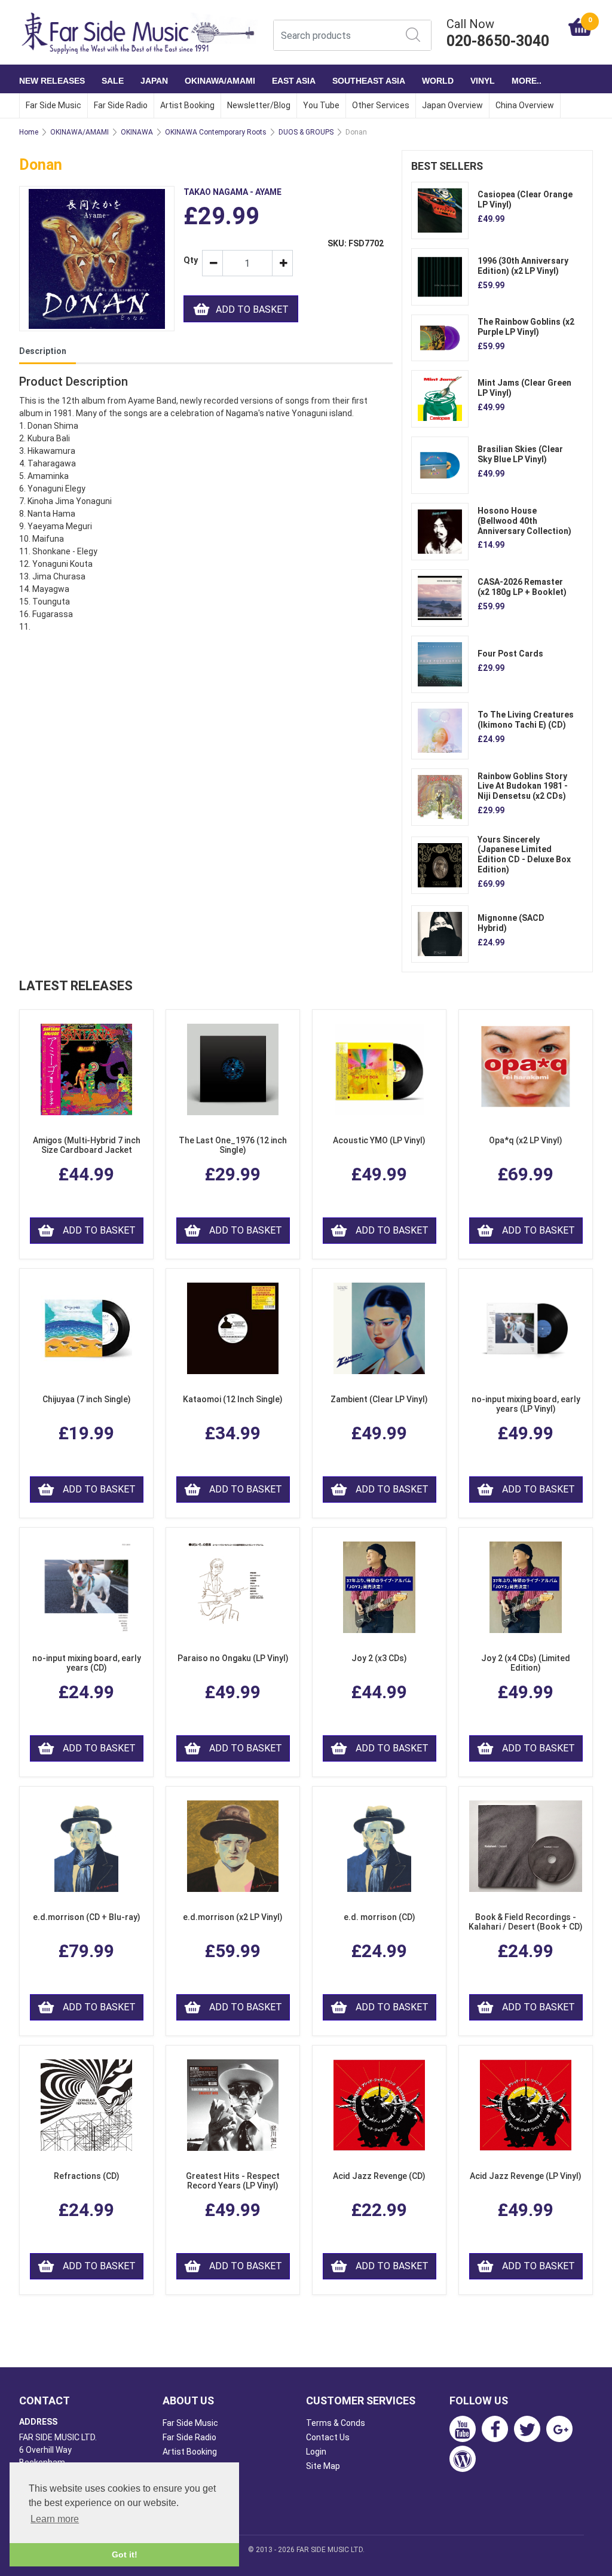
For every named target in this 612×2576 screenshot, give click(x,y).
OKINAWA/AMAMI (220, 81)
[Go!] (413, 35)
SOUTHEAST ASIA (369, 81)
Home (29, 132)
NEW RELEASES (52, 81)
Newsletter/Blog (259, 105)
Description (43, 351)
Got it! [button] (125, 2554)
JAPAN (154, 81)
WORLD (438, 81)
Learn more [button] (55, 2519)
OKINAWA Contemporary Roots (216, 132)
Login (316, 2452)
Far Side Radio (121, 105)
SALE (113, 81)
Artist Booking (187, 105)
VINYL (483, 81)
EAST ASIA (294, 81)
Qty (188, 260)
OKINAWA (137, 132)
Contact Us (328, 2437)
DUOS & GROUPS (306, 132)
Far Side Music (53, 105)
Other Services (381, 105)
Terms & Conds (336, 2423)
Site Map (323, 2466)
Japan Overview (452, 105)
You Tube (321, 105)
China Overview (525, 105)
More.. (527, 81)
